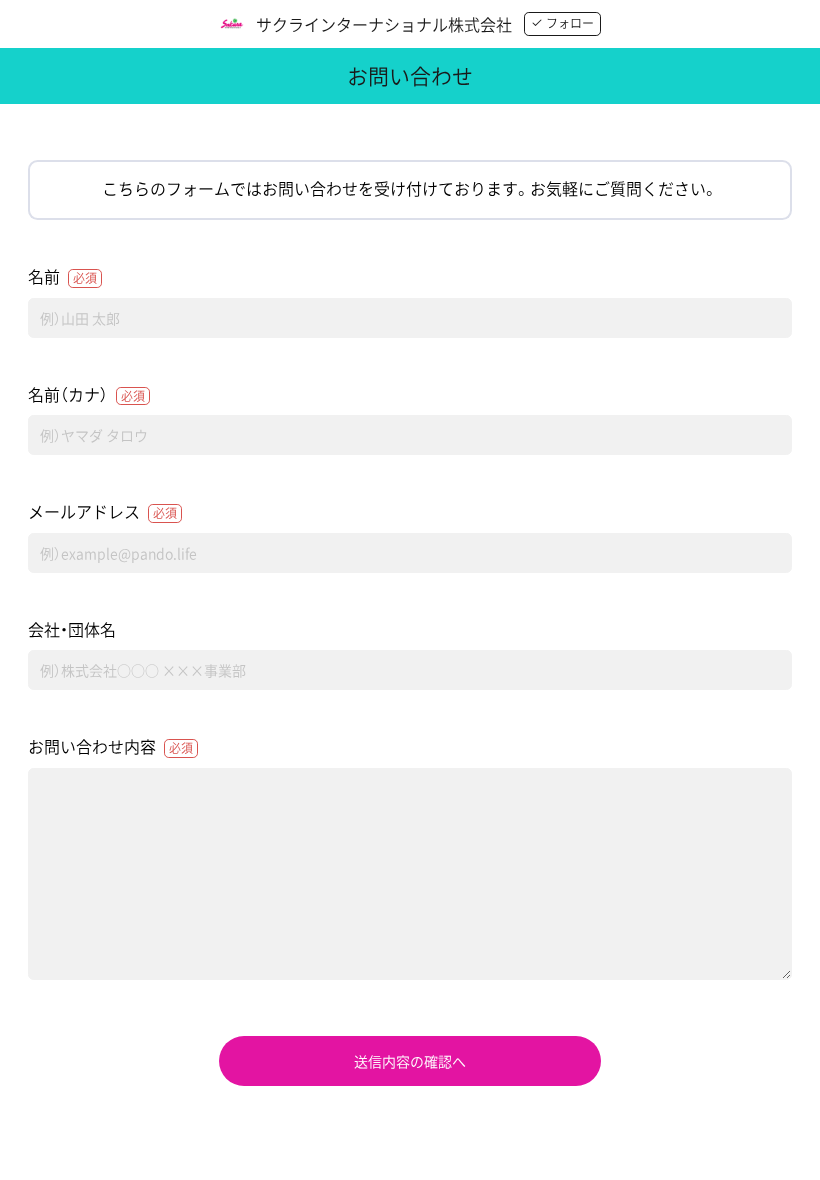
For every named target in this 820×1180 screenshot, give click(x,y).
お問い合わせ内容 (110, 746)
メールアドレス (102, 511)
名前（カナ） (86, 394)
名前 (62, 276)
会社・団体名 (72, 629)
